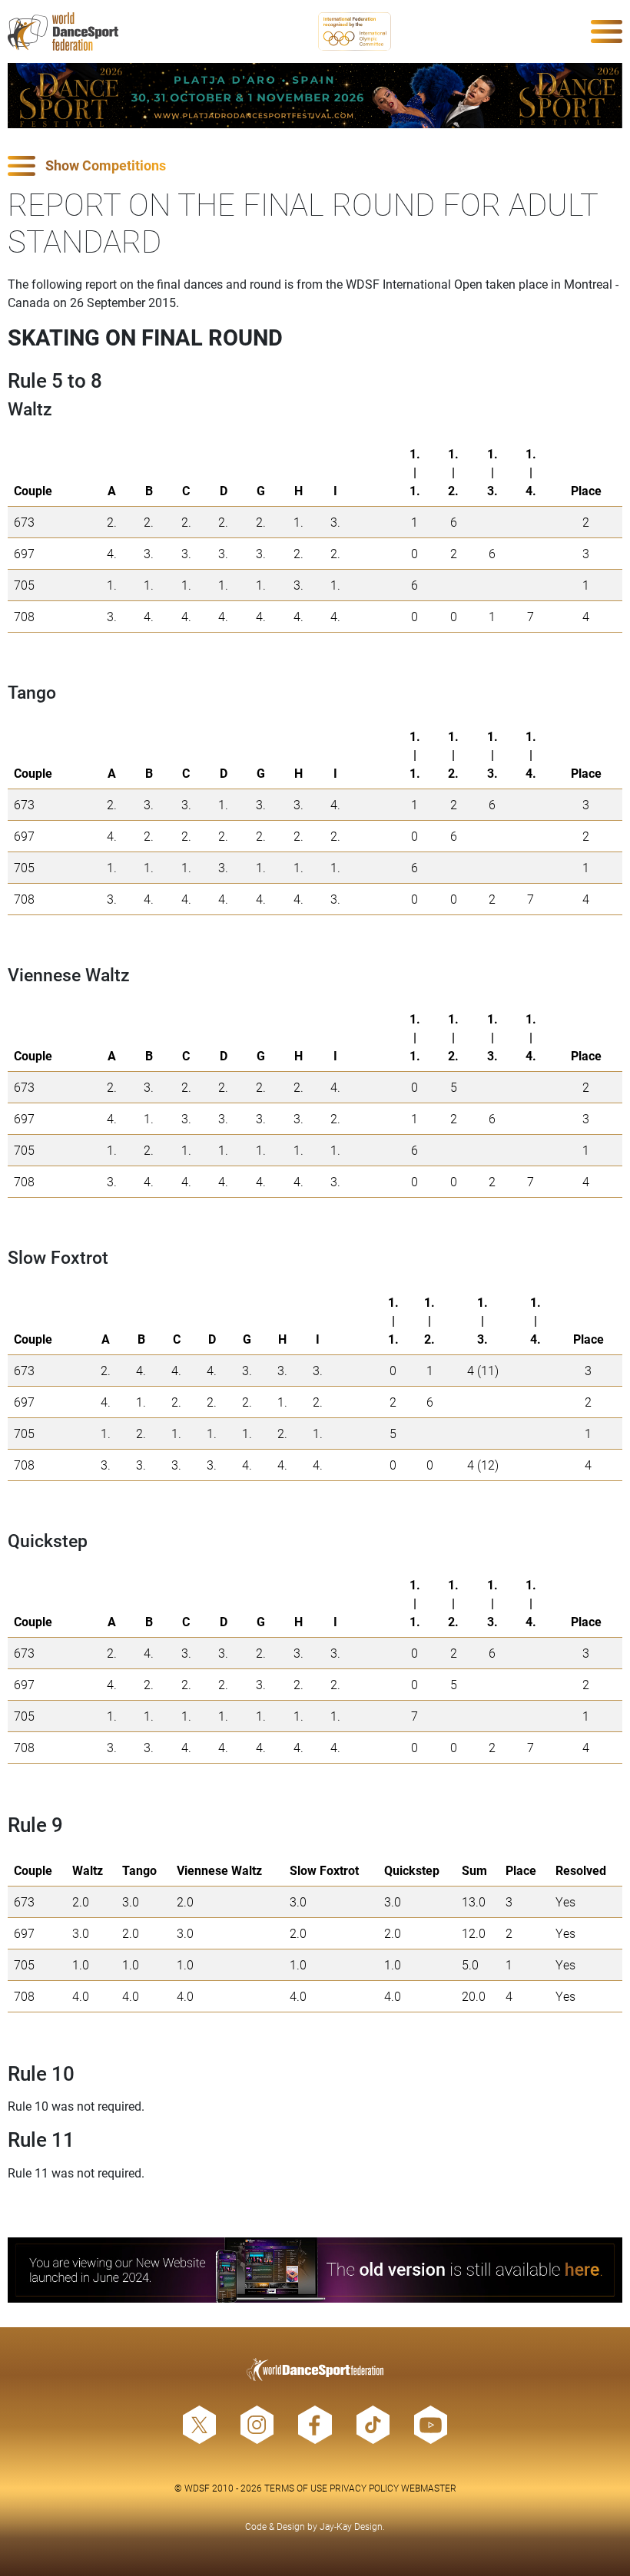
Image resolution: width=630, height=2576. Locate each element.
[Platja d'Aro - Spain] (315, 96)
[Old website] (315, 2270)
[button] (315, 166)
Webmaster (429, 2488)
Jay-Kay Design (351, 2526)
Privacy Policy (364, 2488)
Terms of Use (296, 2488)
